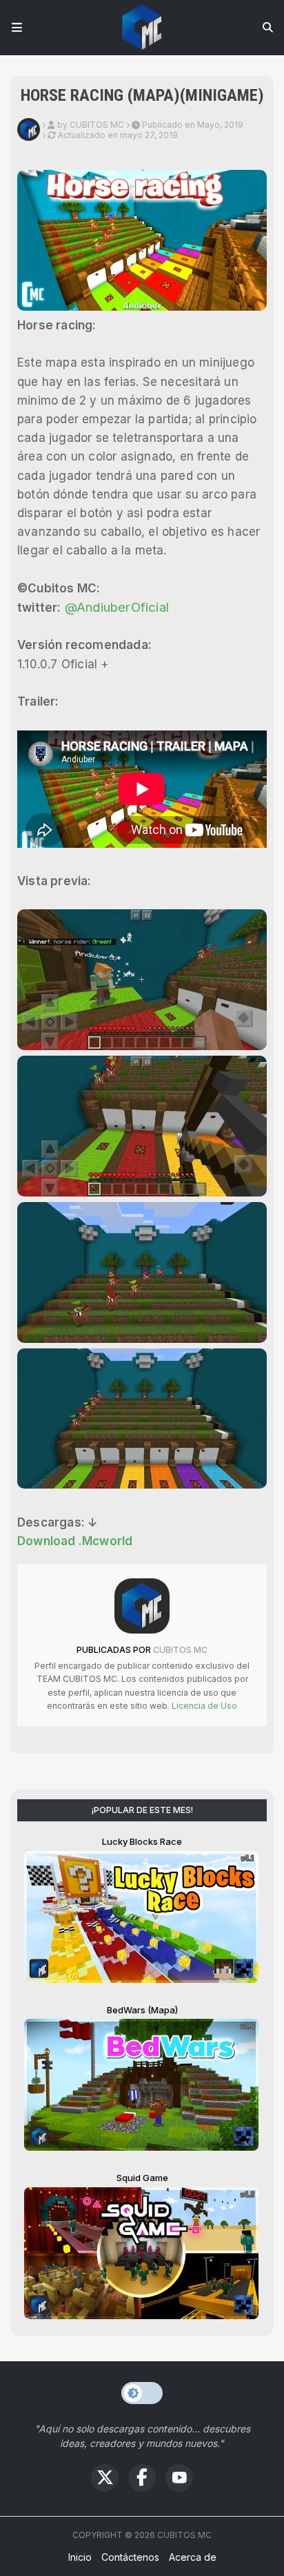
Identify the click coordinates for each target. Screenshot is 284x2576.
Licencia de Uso (203, 1706)
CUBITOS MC (179, 1650)
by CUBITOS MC (91, 125)
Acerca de (193, 2557)
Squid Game (142, 2178)
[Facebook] (142, 2478)
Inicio (80, 2557)
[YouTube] (179, 2478)
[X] (105, 2478)
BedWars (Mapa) (142, 2010)
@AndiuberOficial (117, 607)
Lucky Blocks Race (142, 1841)
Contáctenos (130, 2557)
